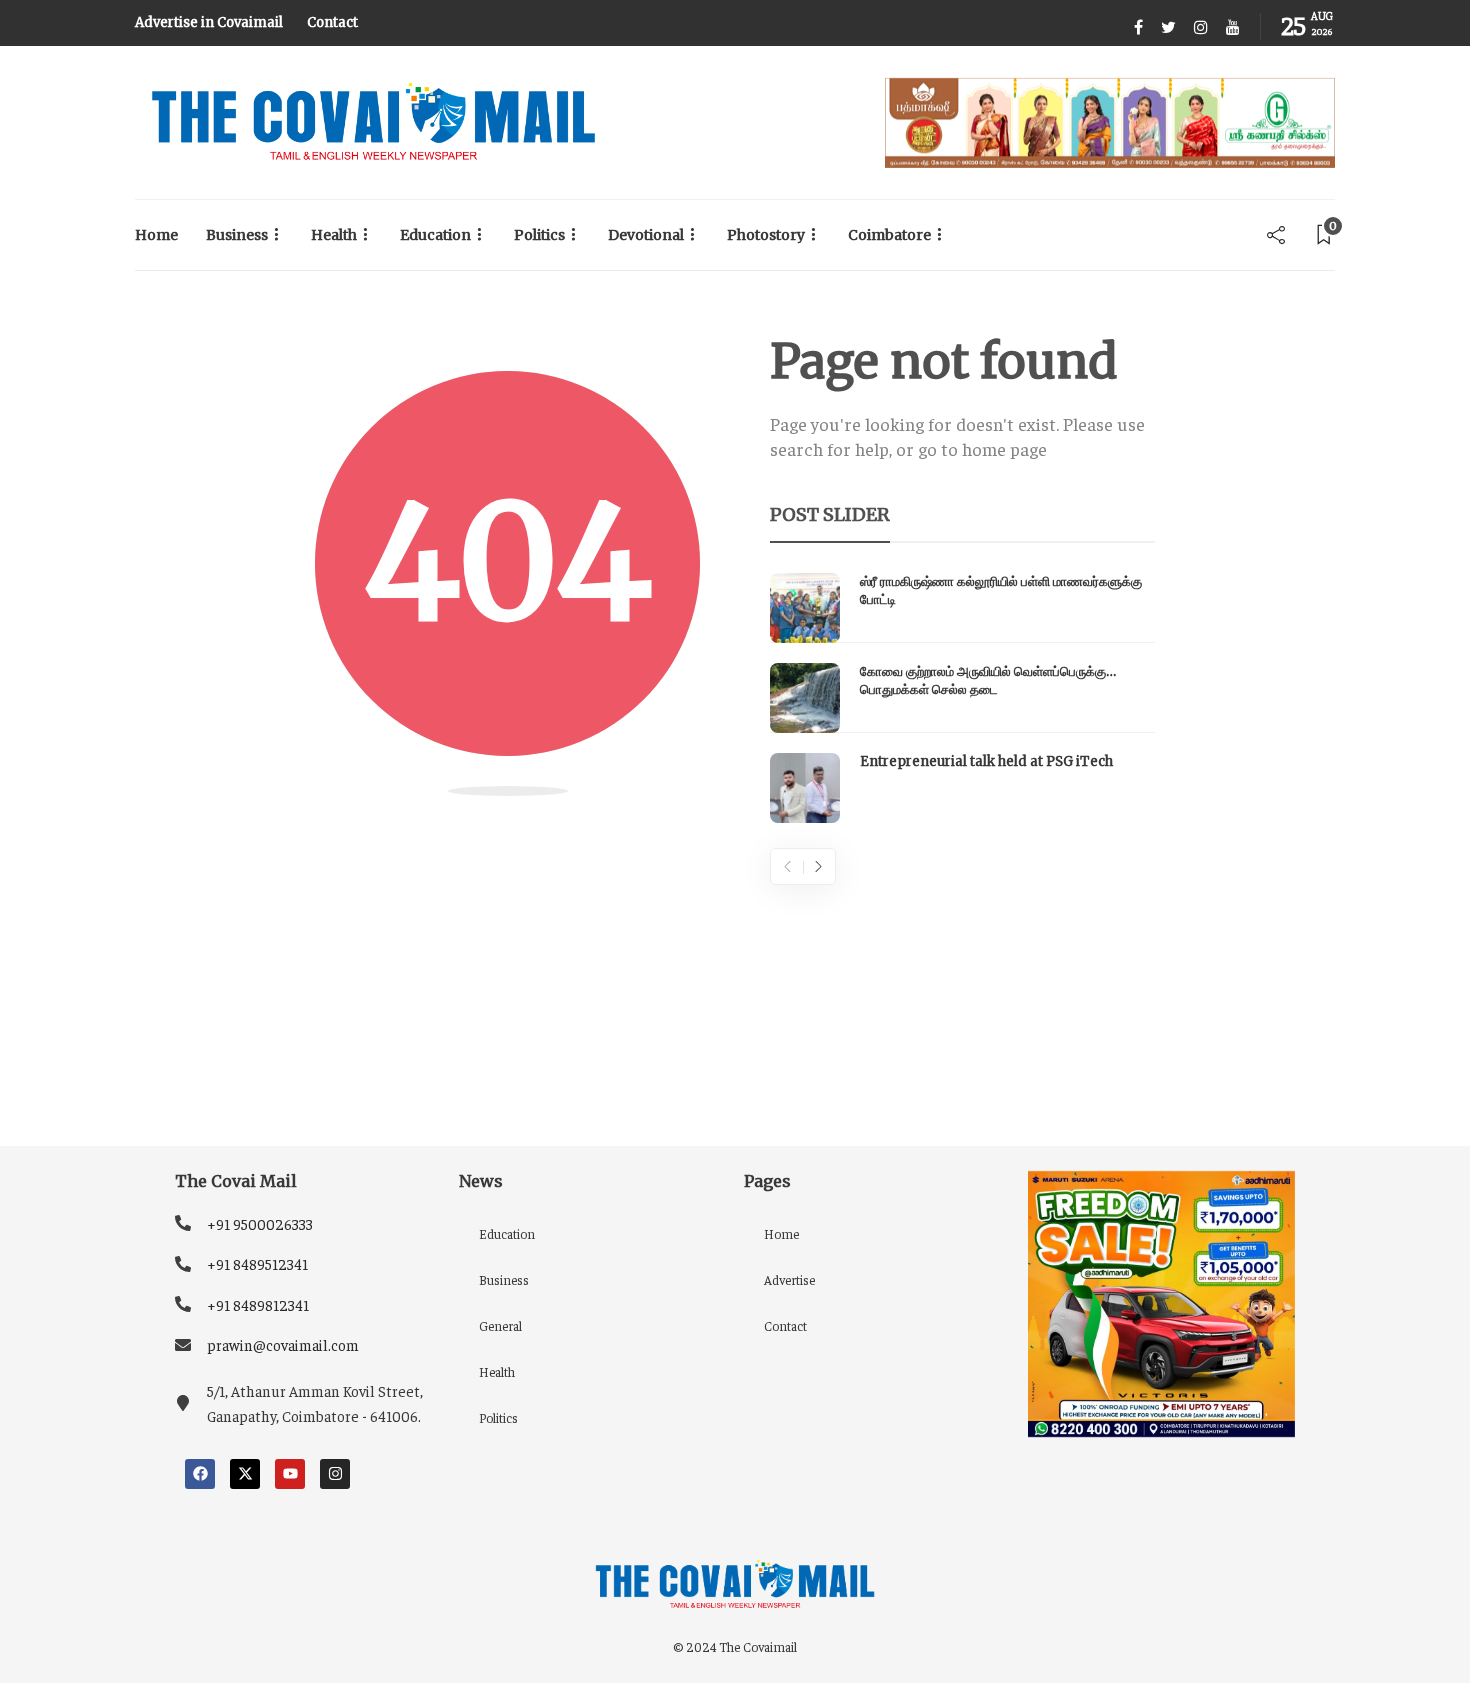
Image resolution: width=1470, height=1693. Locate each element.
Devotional (646, 235)
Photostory (766, 235)
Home (156, 235)
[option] (962, 698)
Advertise (789, 1279)
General (500, 1325)
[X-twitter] (245, 1474)
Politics (539, 235)
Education (435, 235)
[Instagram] (335, 1474)
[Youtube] (290, 1474)
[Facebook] (200, 1474)
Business (237, 235)
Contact (332, 22)
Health (334, 235)
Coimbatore (889, 235)
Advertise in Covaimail (209, 22)
